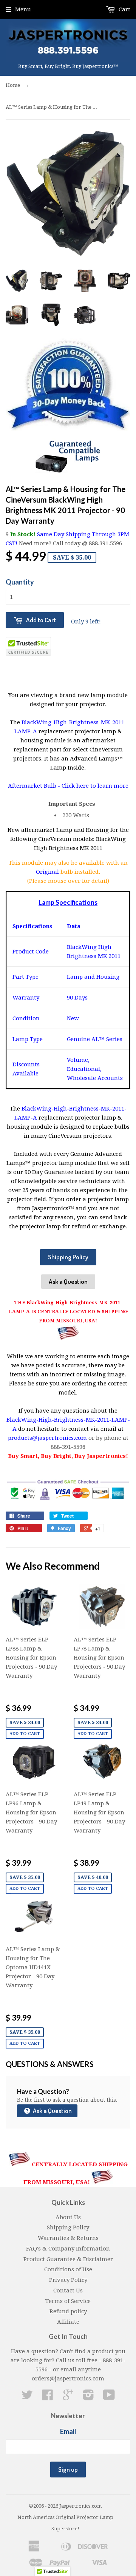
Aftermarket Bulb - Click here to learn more (68, 786)
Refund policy (68, 2311)
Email (68, 2431)
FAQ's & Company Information (68, 2249)
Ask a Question (68, 1281)
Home (13, 85)
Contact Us (68, 2291)
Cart (124, 9)
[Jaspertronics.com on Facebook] (48, 2397)
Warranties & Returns (68, 2238)
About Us (68, 2217)
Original (48, 872)
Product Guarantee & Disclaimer (68, 2259)
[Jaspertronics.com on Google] (68, 2397)
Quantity (20, 582)
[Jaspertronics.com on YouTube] (109, 2397)
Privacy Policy (68, 2280)
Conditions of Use (68, 2269)
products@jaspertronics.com (47, 1438)
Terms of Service (68, 2301)
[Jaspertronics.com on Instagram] (88, 2397)
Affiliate (68, 2322)
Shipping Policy (68, 1257)
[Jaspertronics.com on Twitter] (27, 2397)
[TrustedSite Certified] (28, 646)
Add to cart (25, 1734)
